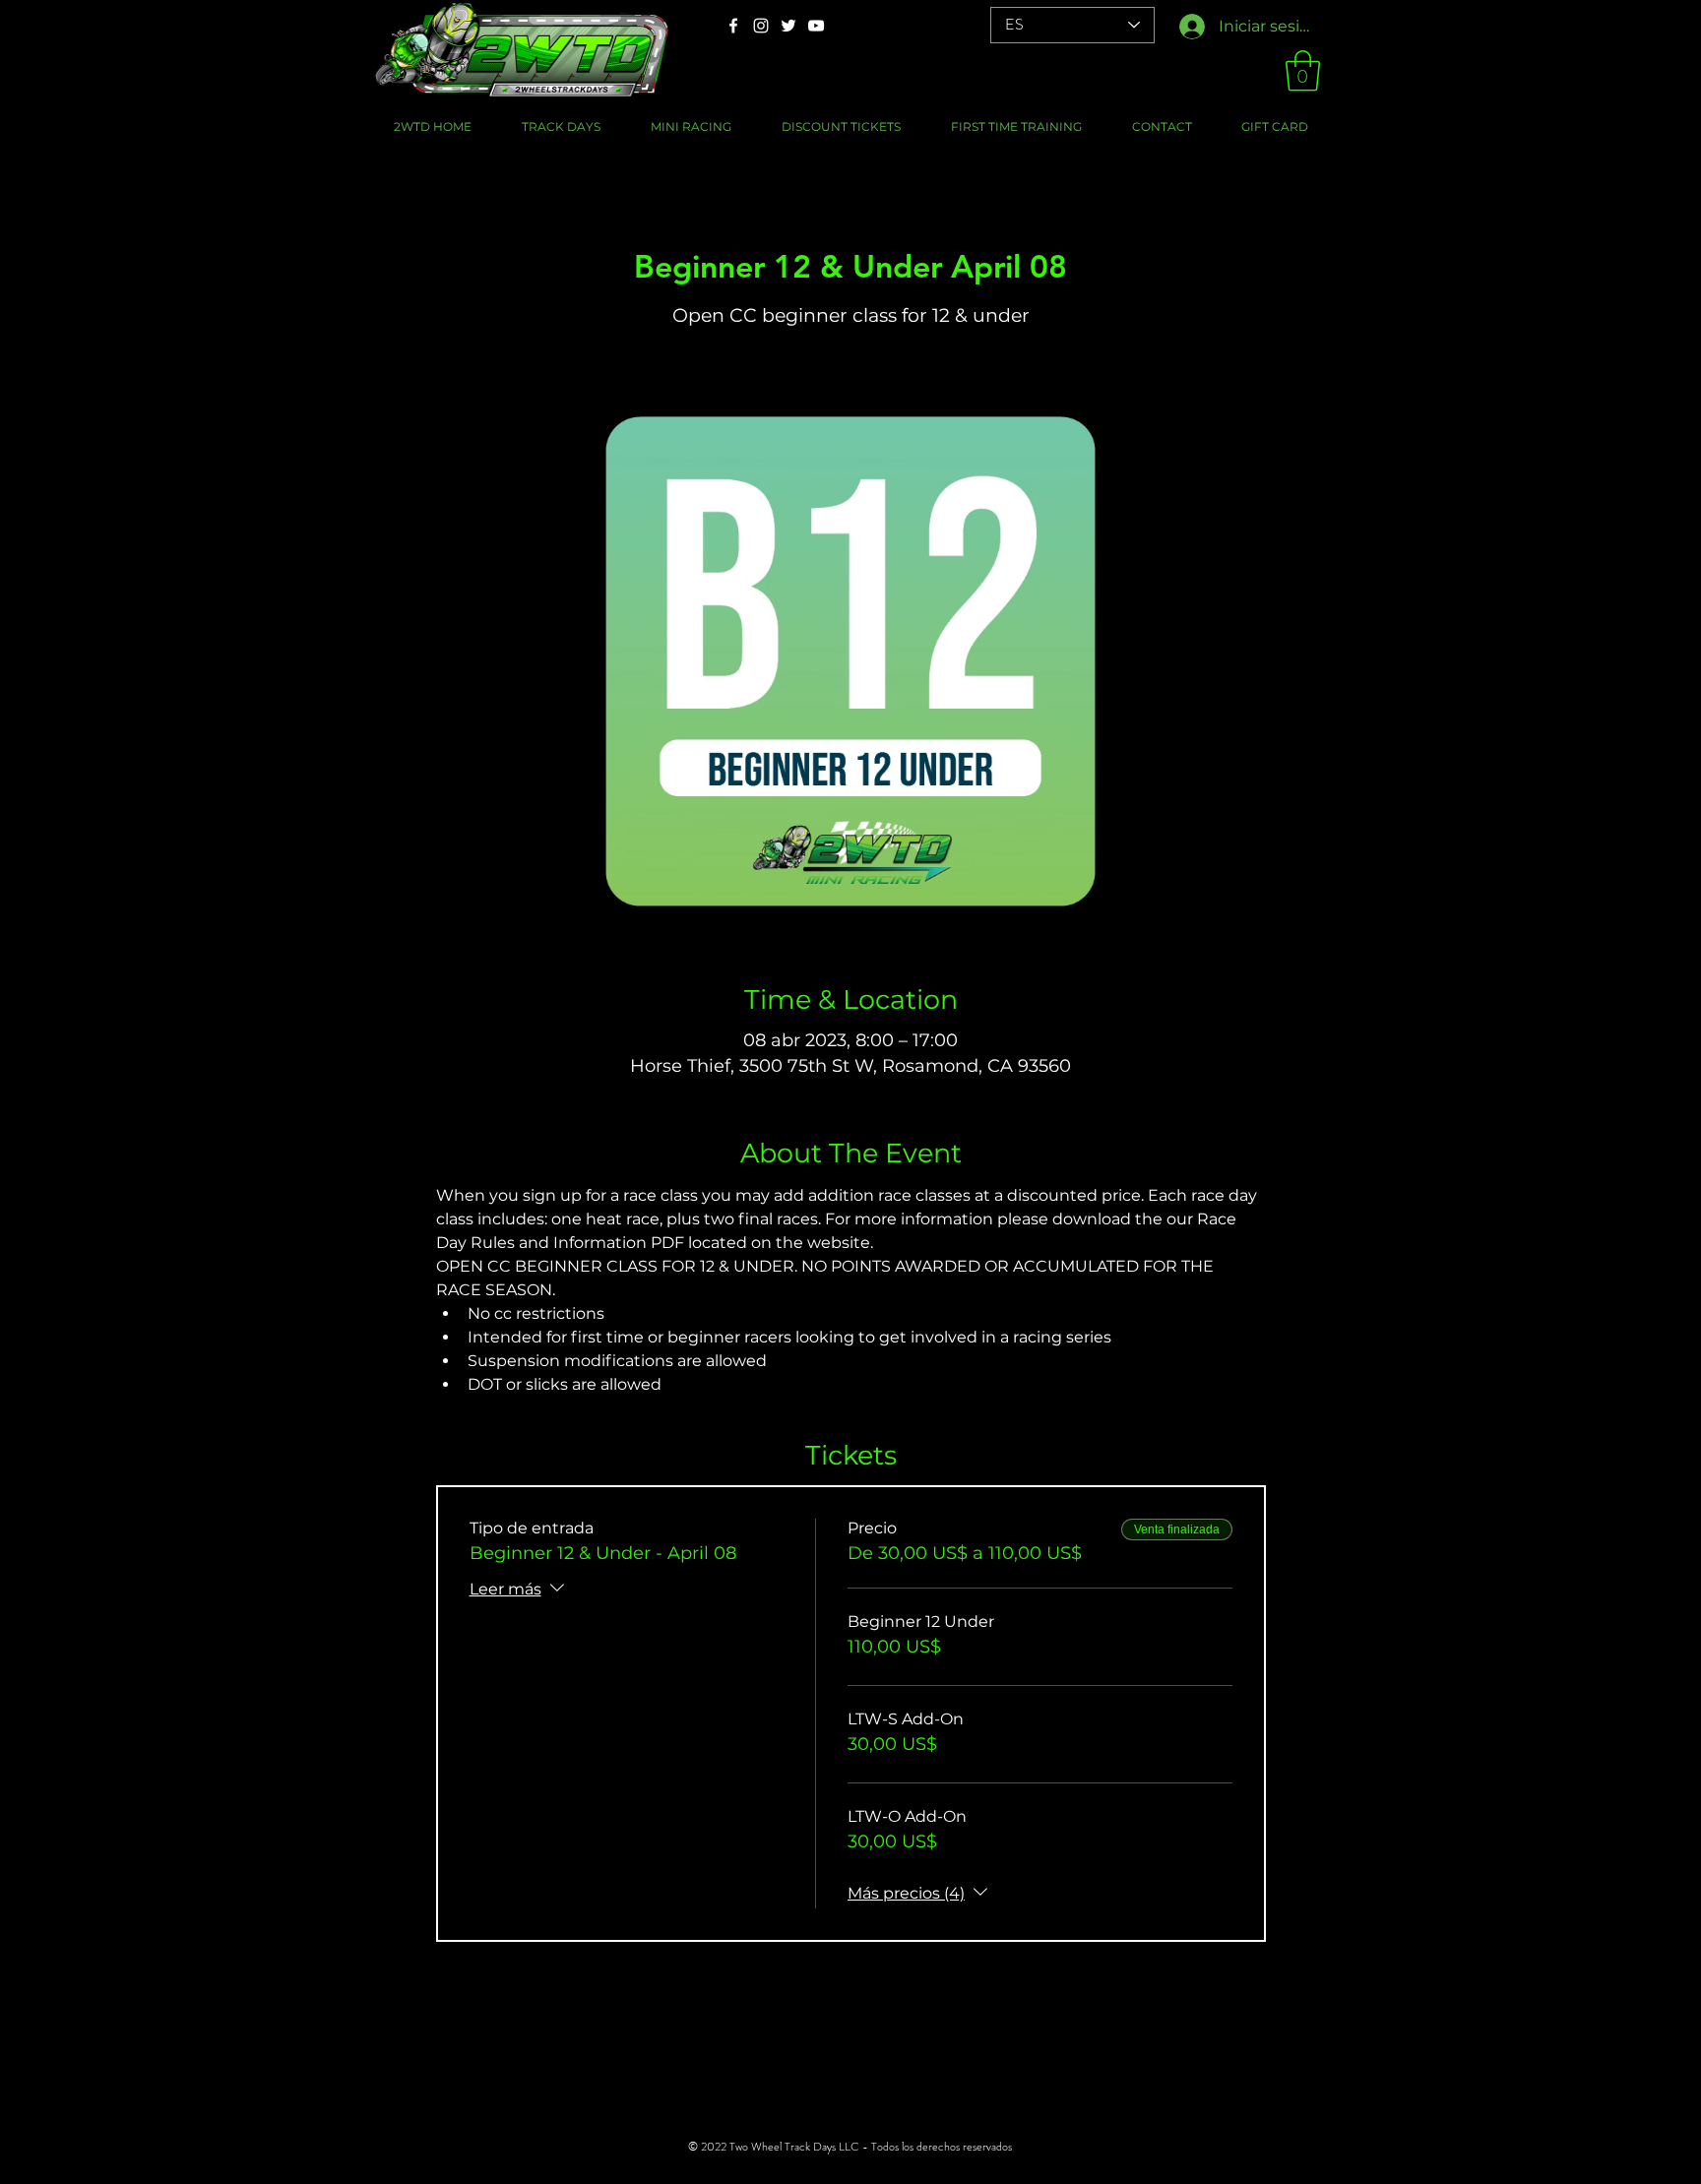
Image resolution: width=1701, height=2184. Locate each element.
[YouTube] (816, 26)
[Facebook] (733, 26)
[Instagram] (761, 26)
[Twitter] (788, 26)
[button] (1303, 71)
